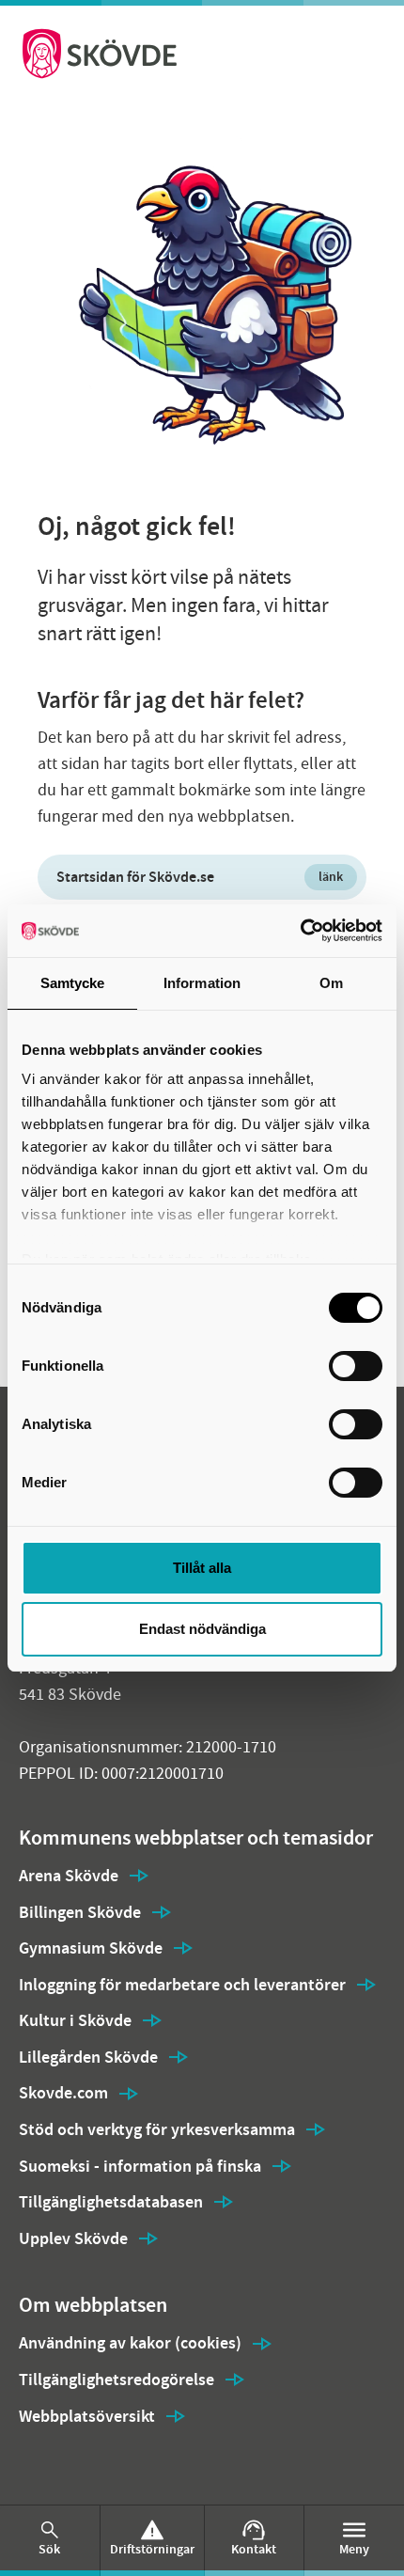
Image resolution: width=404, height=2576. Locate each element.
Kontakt (254, 2549)
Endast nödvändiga (202, 1629)
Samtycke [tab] (73, 983)
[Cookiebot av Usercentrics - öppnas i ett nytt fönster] (300, 931)
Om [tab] (331, 983)
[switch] (356, 1366)
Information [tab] (202, 983)
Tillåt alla (202, 1568)
